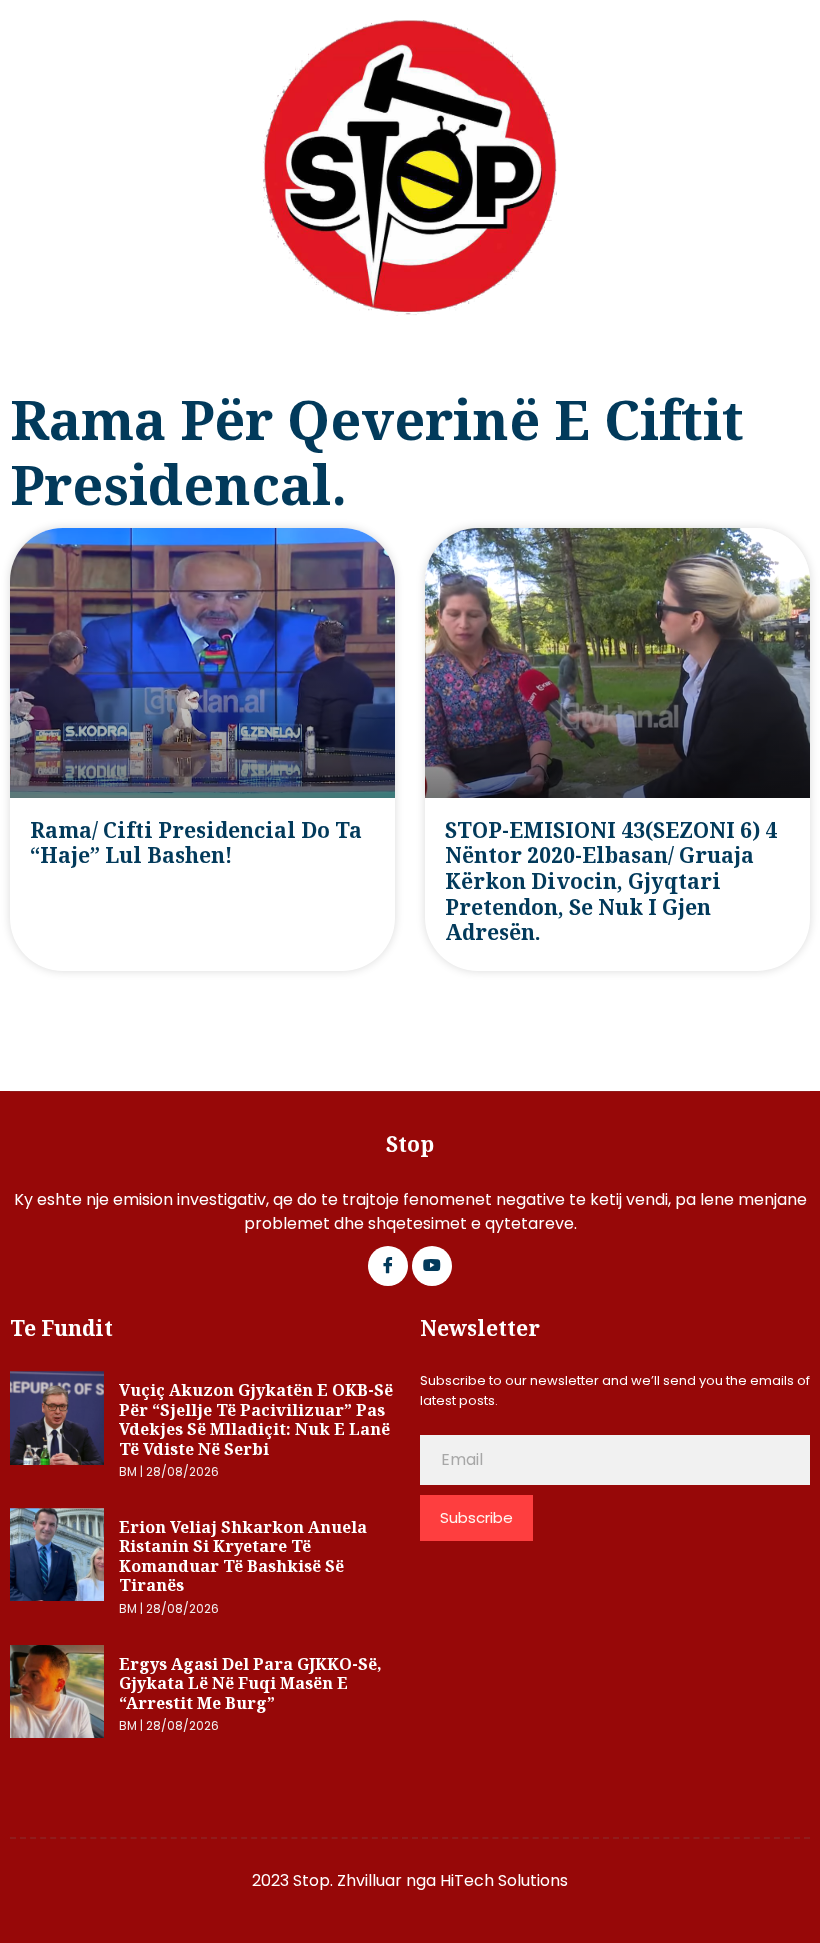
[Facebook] (388, 1266)
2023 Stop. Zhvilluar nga (346, 1880)
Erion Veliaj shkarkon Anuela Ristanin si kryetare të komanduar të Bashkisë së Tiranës (243, 1556)
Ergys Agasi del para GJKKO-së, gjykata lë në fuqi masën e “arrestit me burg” (250, 1683)
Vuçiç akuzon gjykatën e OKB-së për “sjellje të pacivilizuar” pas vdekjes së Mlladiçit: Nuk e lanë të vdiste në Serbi (256, 1419)
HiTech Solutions (504, 1880)
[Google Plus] (432, 1266)
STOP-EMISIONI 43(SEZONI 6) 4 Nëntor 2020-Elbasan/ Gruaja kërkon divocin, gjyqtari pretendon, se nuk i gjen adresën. (611, 881)
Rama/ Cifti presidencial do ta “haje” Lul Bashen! (196, 843)
